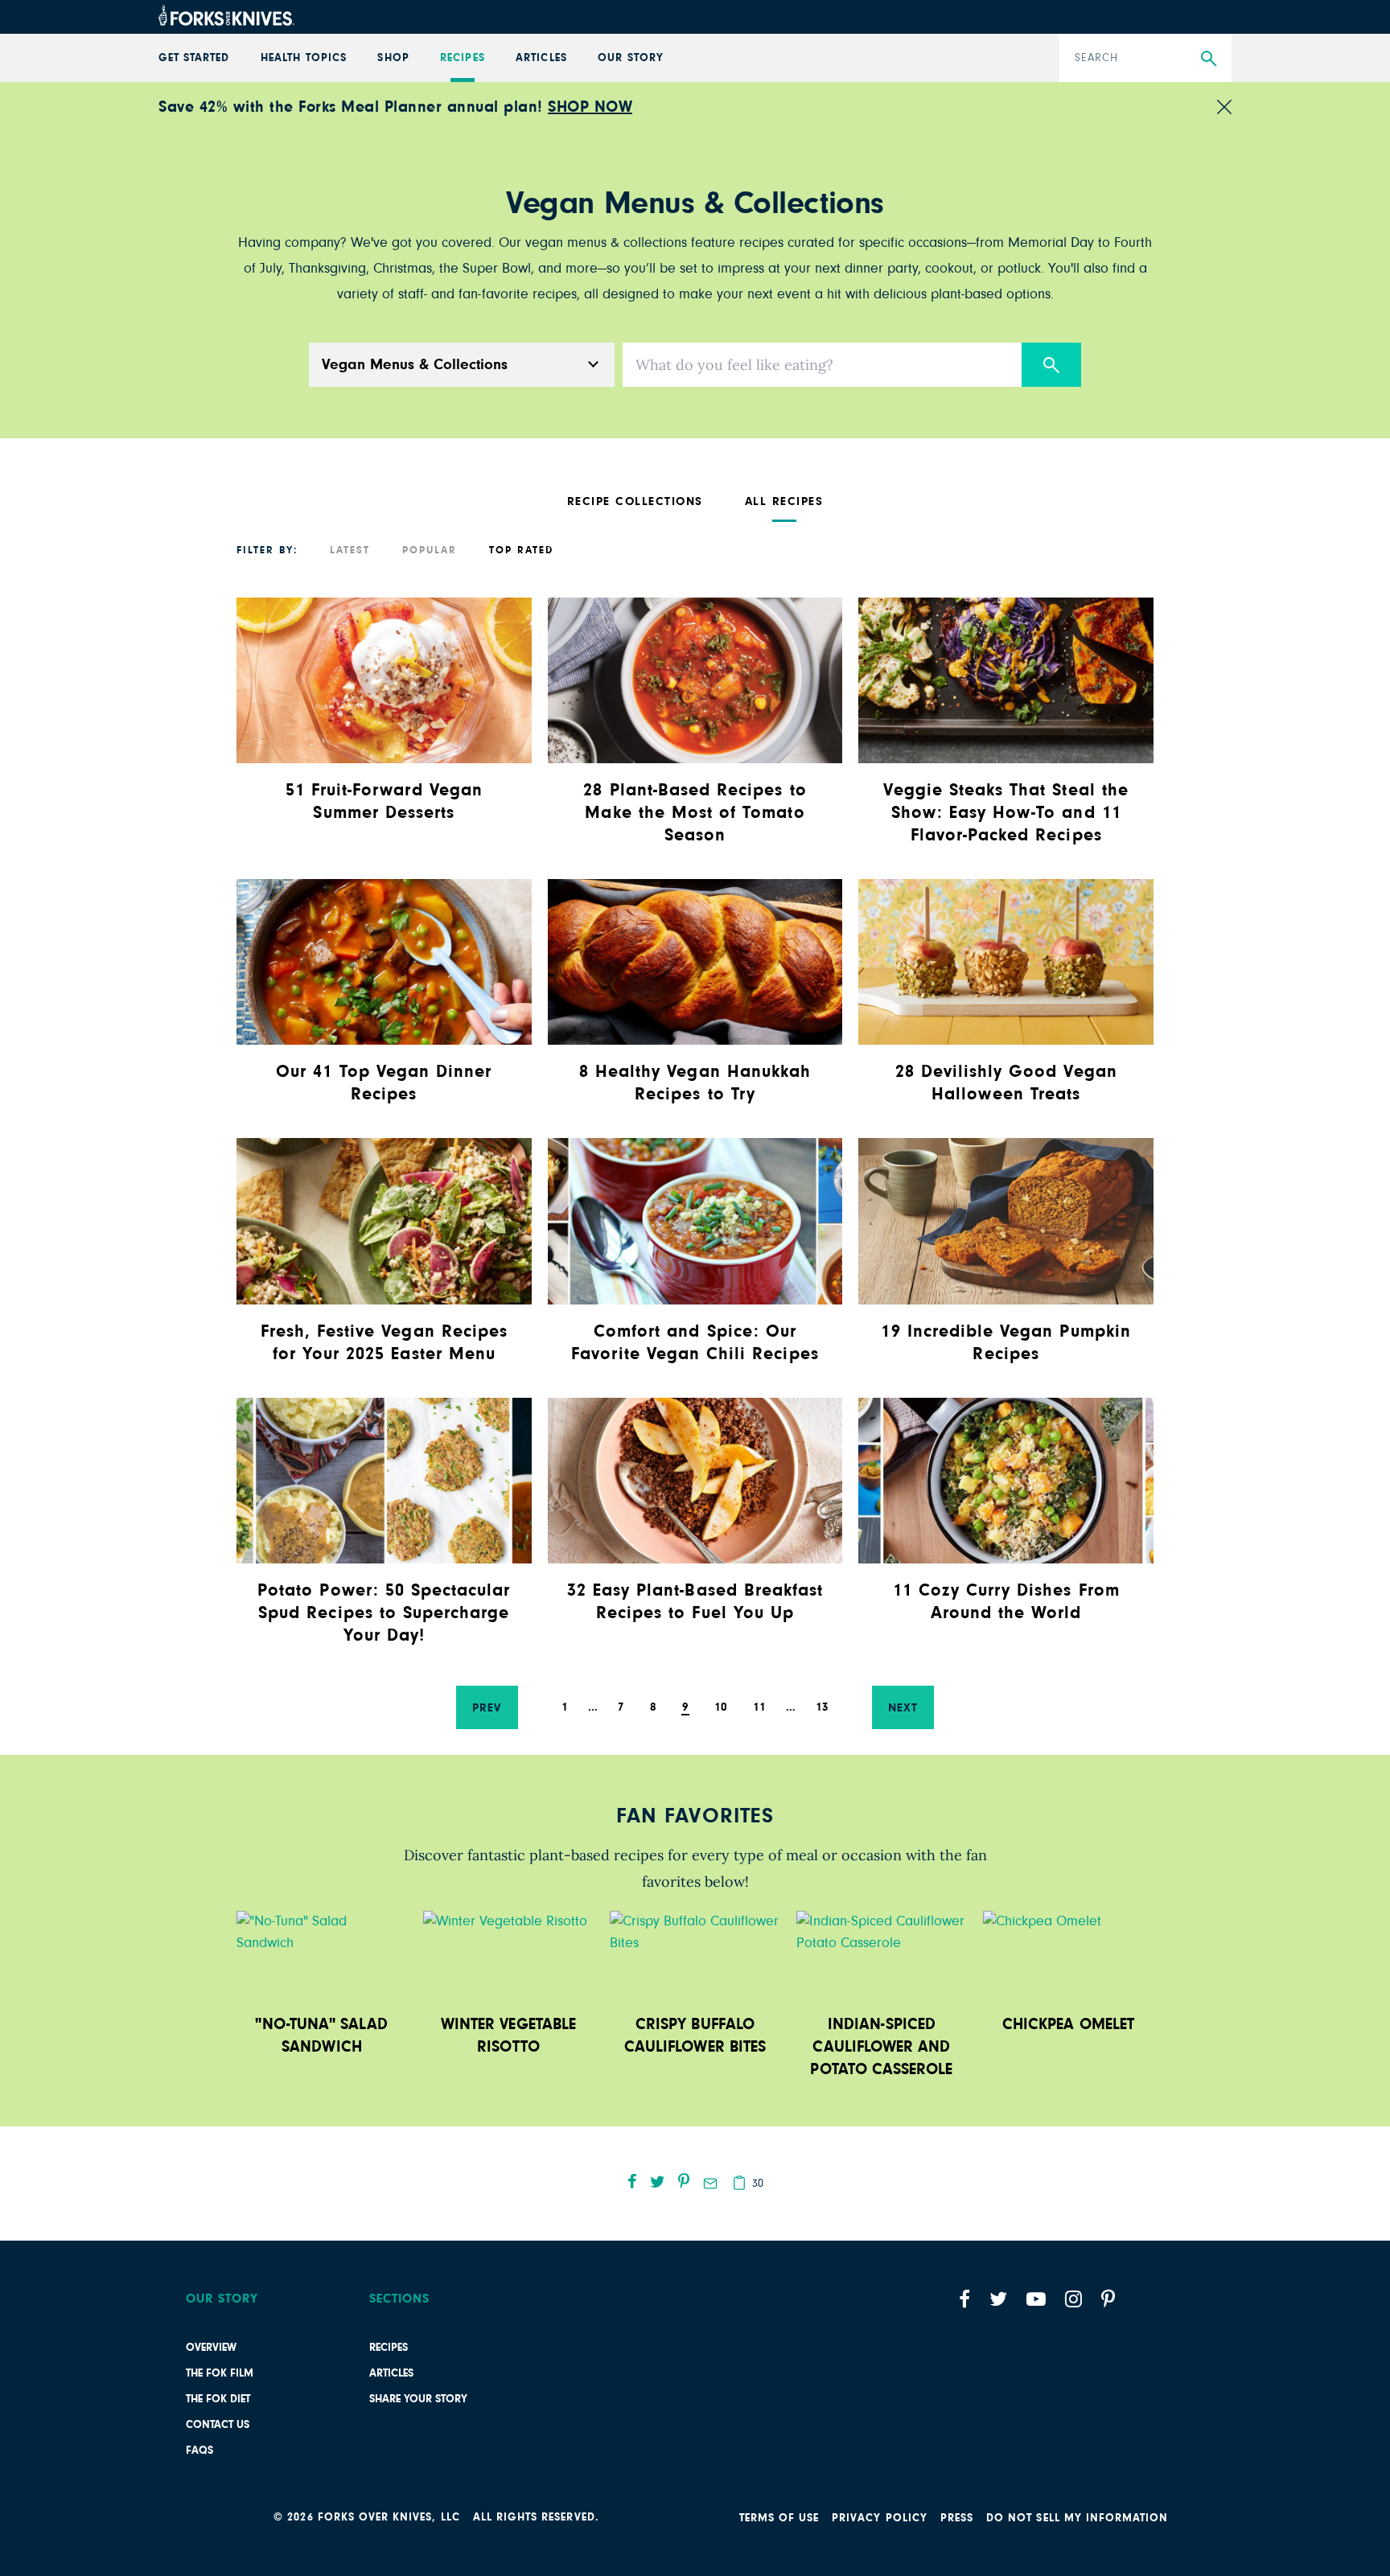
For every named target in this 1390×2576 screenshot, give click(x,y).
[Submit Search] (1209, 59)
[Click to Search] (1051, 365)
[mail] (710, 2184)
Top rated (521, 551)
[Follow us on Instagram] (1073, 2299)
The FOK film (220, 2373)
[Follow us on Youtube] (1036, 2299)
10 (721, 1707)
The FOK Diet (218, 2399)
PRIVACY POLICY (880, 2518)
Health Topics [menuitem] (304, 58)
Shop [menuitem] (393, 58)
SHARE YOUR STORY (418, 2399)
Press (957, 2518)
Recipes (389, 2348)
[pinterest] (684, 2181)
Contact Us (218, 2425)
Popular (430, 551)
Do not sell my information (1077, 2518)
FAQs (199, 2451)
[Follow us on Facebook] (964, 2299)
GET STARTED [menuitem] (194, 58)
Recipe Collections (635, 501)
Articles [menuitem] (541, 58)
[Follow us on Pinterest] (1108, 2299)
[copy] (739, 2183)
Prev (487, 1708)
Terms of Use (779, 2518)
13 (822, 1707)
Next (903, 1708)
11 (759, 1707)
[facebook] (632, 2181)
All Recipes (784, 501)
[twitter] (658, 2181)
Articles (391, 2373)
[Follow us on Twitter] (998, 2299)
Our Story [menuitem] (630, 58)
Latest (350, 551)
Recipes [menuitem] (462, 58)
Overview (211, 2348)
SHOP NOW (590, 107)
